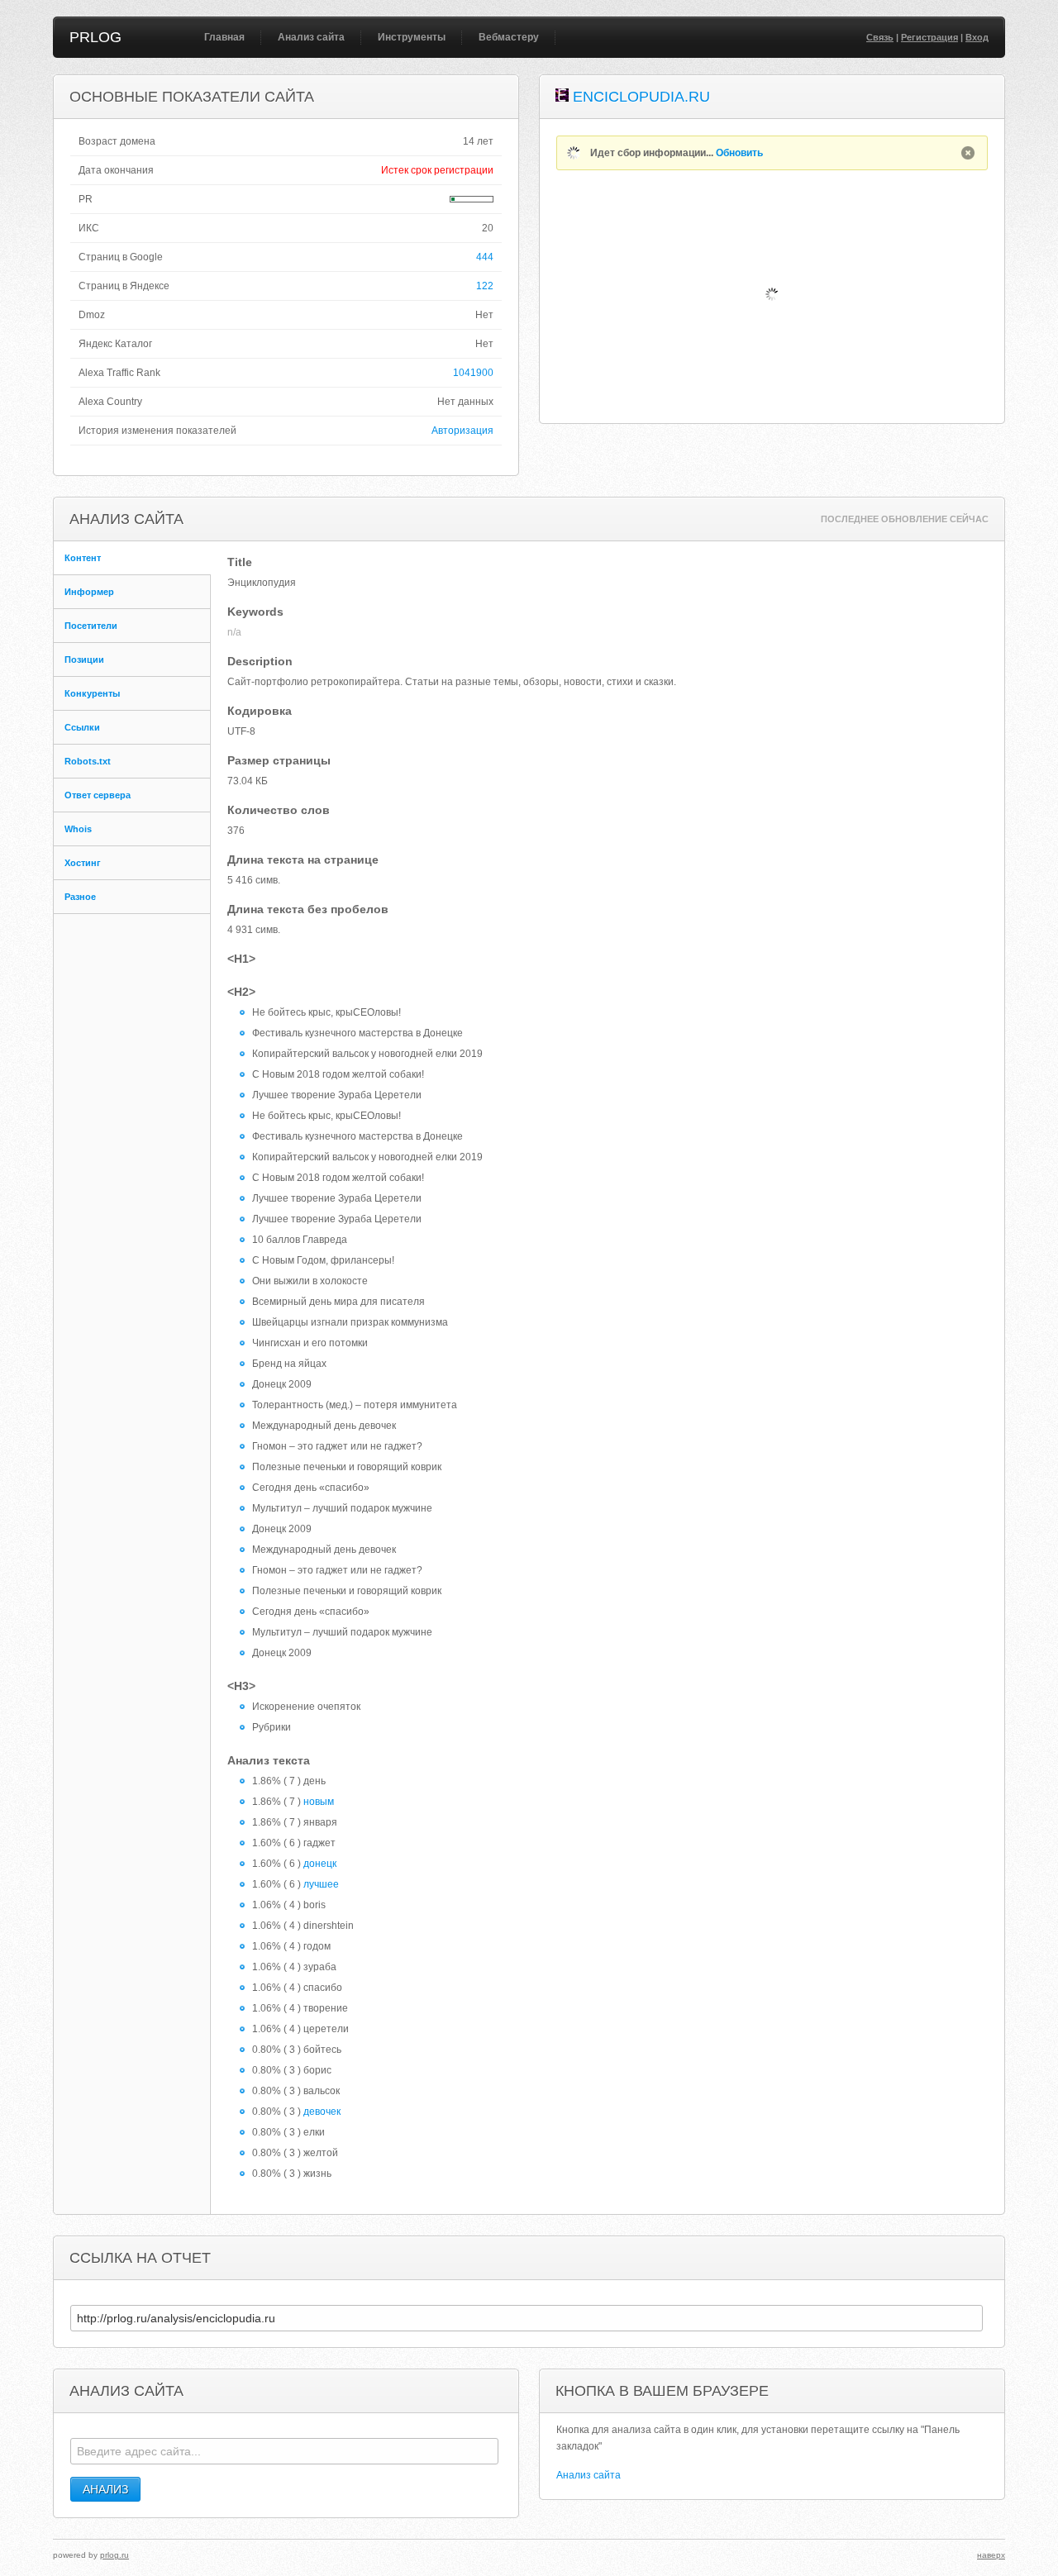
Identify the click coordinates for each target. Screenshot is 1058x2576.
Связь (880, 37)
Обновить (739, 153)
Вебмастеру (509, 37)
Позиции (84, 659)
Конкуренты (92, 693)
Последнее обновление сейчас (905, 519)
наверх (991, 2555)
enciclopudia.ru (641, 97)
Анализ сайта (311, 37)
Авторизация (462, 431)
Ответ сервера (98, 795)
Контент (83, 558)
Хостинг (83, 863)
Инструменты (412, 37)
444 (485, 257)
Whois (78, 829)
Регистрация (929, 37)
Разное (80, 897)
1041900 (473, 373)
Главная (224, 37)
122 (485, 286)
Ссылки (82, 727)
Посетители (91, 626)
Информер (89, 592)
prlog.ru (114, 2555)
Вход (977, 37)
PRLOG (95, 37)
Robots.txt (88, 761)
